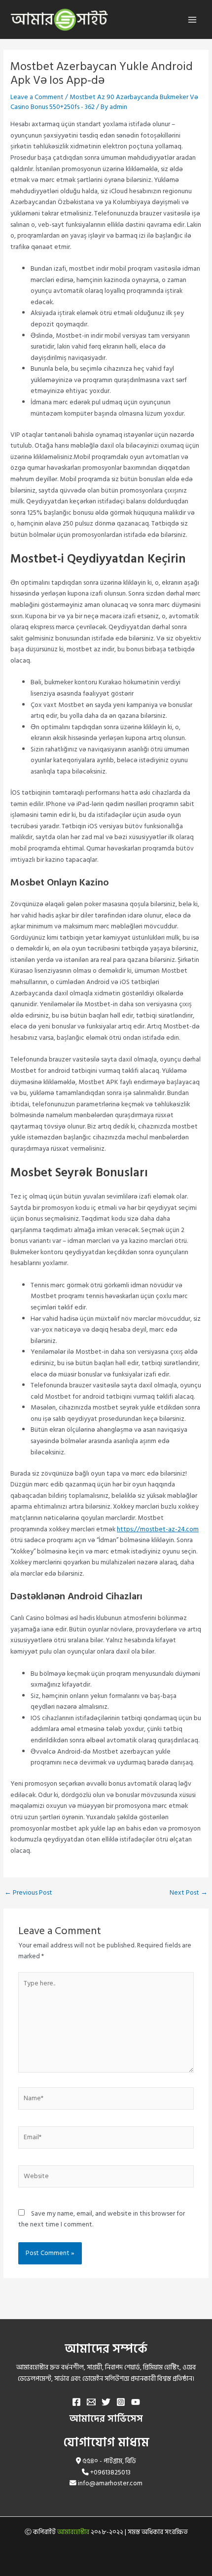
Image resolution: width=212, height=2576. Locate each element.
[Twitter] (106, 2402)
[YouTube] (136, 2402)
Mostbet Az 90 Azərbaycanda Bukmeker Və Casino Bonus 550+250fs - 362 (104, 102)
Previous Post (28, 1893)
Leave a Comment (37, 97)
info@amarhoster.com (110, 2483)
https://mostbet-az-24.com (158, 1529)
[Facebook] (76, 2402)
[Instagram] (121, 2402)
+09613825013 (110, 2472)
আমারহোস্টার (73, 2532)
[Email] (91, 2402)
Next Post (189, 1893)
